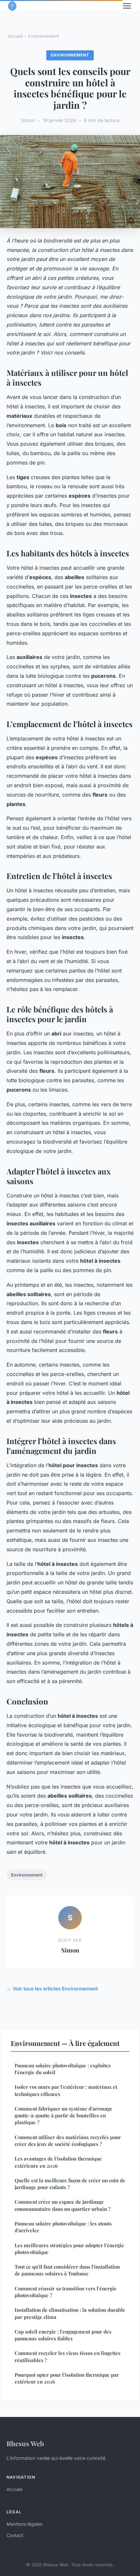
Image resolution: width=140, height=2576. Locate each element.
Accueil (15, 36)
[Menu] (127, 6)
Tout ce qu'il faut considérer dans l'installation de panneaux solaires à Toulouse (67, 2270)
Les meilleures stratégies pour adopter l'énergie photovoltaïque (69, 2249)
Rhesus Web (25, 2443)
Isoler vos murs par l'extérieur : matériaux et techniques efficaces (66, 2090)
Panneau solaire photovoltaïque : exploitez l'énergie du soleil (63, 2069)
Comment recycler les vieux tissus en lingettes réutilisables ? (68, 2356)
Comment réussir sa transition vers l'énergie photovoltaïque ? (66, 2292)
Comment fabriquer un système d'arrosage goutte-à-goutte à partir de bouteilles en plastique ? (63, 2116)
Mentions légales (24, 2524)
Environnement (44, 36)
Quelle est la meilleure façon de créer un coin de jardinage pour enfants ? (70, 2184)
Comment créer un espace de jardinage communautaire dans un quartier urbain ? (63, 2205)
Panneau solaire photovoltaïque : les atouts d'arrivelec (63, 2227)
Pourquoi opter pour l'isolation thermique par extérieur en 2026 (67, 2378)
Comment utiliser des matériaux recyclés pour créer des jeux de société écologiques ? (68, 2141)
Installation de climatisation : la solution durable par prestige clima (70, 2313)
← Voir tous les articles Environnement (52, 1989)
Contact (15, 2535)
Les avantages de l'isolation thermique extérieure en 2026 (58, 2162)
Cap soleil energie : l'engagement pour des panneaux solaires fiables (63, 2335)
